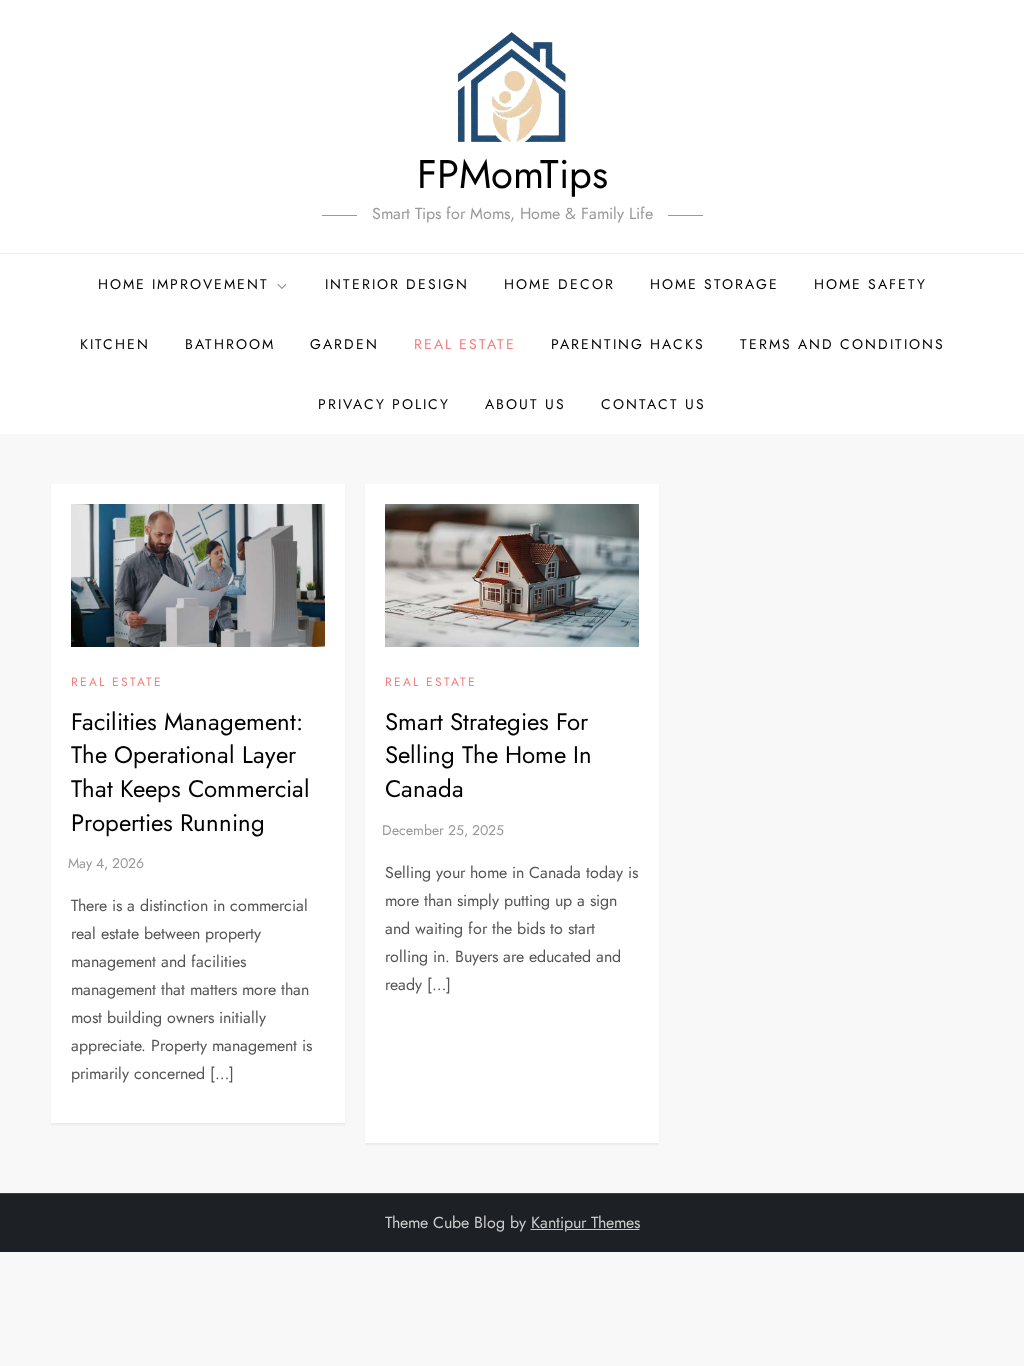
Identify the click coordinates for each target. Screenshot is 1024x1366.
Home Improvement (183, 284)
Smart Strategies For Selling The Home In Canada (488, 755)
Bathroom (230, 344)
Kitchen (115, 344)
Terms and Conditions (842, 344)
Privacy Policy (384, 404)
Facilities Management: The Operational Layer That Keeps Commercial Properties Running (190, 772)
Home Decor (559, 284)
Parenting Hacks (628, 344)
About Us (525, 404)
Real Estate (465, 344)
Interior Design (397, 284)
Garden (344, 344)
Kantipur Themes (585, 1222)
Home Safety (870, 284)
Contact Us (653, 404)
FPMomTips (512, 174)
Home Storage (714, 284)
